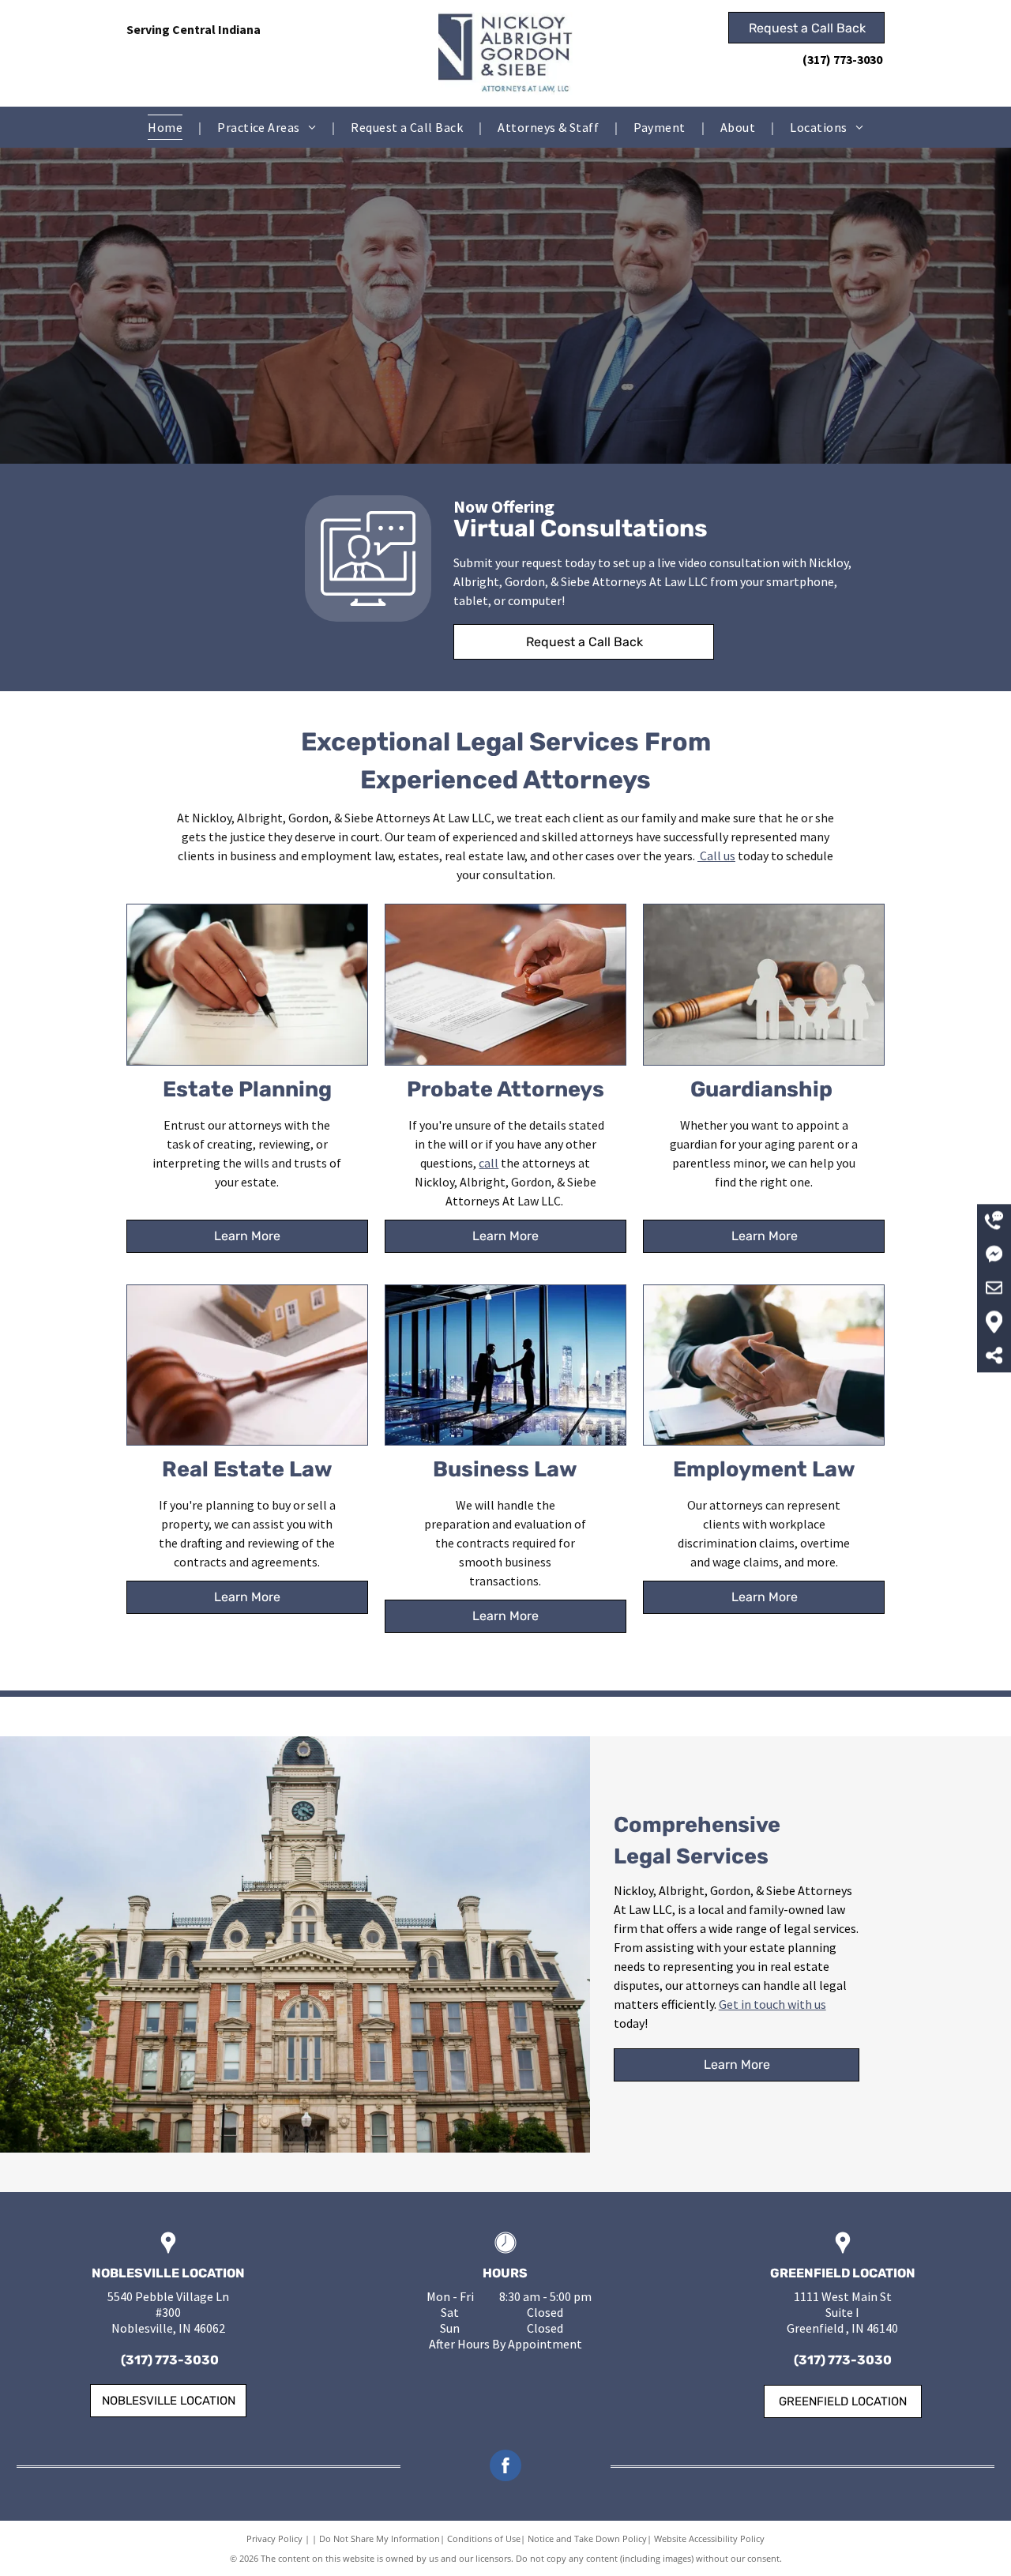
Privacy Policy (274, 2538)
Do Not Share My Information (380, 2538)
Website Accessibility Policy (709, 2538)
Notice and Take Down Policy (587, 2538)
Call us (718, 856)
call (489, 1163)
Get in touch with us (772, 2004)
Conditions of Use (484, 2538)
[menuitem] (167, 127)
